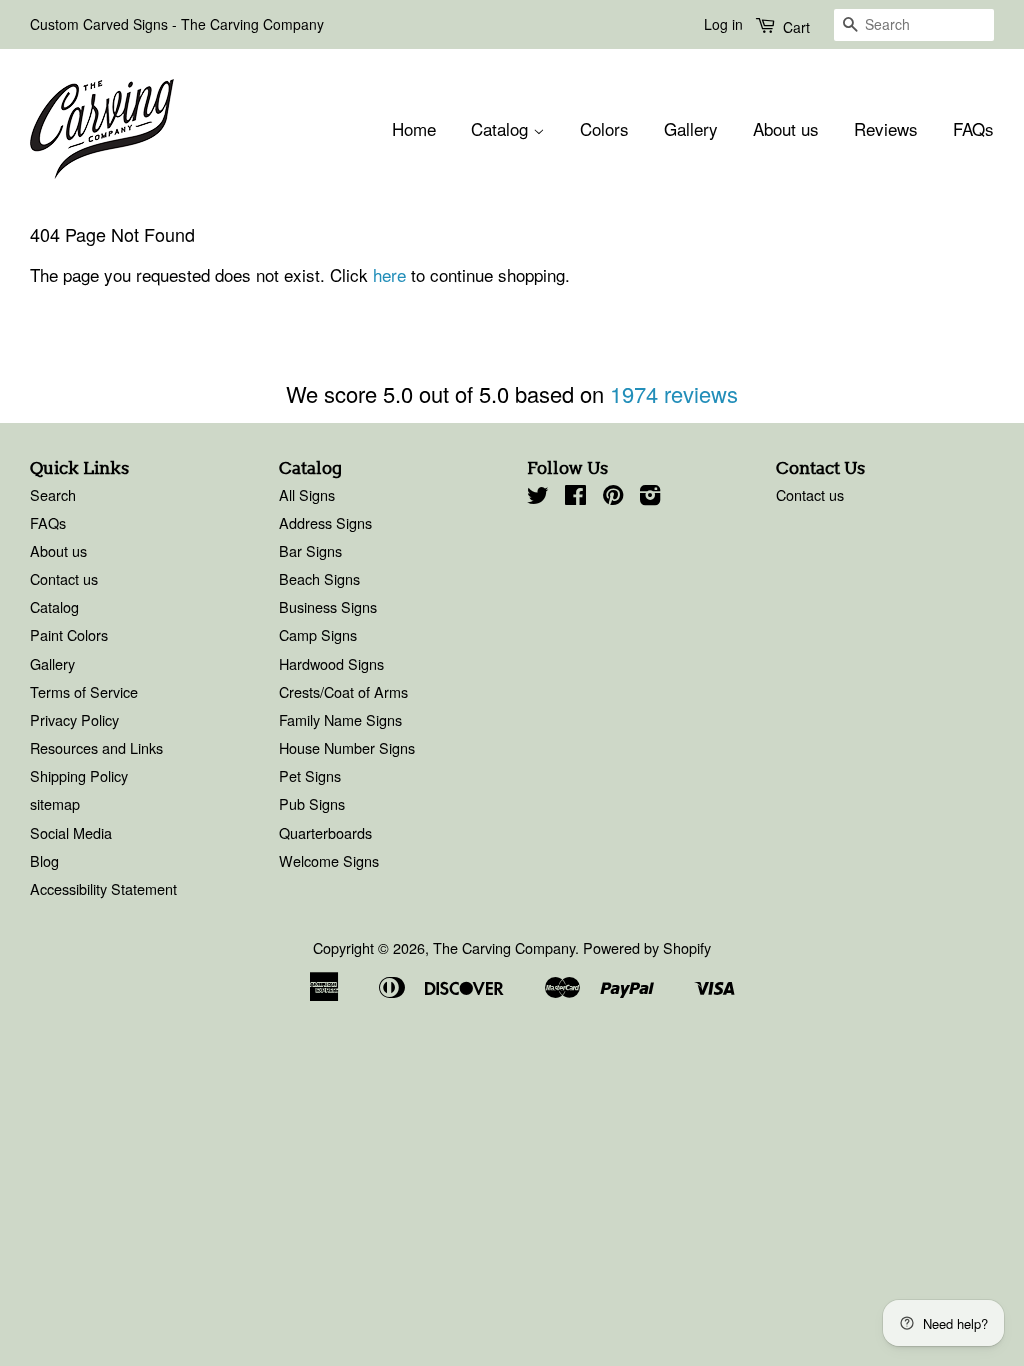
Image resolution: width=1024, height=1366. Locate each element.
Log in (723, 24)
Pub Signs (312, 803)
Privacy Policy (74, 719)
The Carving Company (504, 947)
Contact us (64, 578)
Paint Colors (69, 634)
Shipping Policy (79, 775)
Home (414, 128)
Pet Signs (310, 775)
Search (53, 494)
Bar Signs (310, 550)
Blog (44, 860)
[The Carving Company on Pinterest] (613, 497)
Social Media (71, 832)
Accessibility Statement (103, 888)
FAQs (973, 128)
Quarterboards (325, 832)
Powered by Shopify (647, 947)
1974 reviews (674, 393)
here (389, 274)
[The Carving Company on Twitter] (538, 497)
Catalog (502, 128)
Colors (604, 128)
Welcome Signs (329, 860)
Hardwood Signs (331, 663)
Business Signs (328, 606)
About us (786, 128)
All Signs (307, 494)
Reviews (886, 128)
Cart (794, 27)
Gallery (691, 128)
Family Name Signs (340, 719)
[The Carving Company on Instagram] (650, 497)
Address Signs (325, 522)
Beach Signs (319, 578)
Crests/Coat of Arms (343, 691)
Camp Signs (318, 634)
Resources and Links (96, 747)
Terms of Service (84, 691)
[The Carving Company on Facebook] (575, 497)
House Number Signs (347, 747)
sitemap (55, 803)
